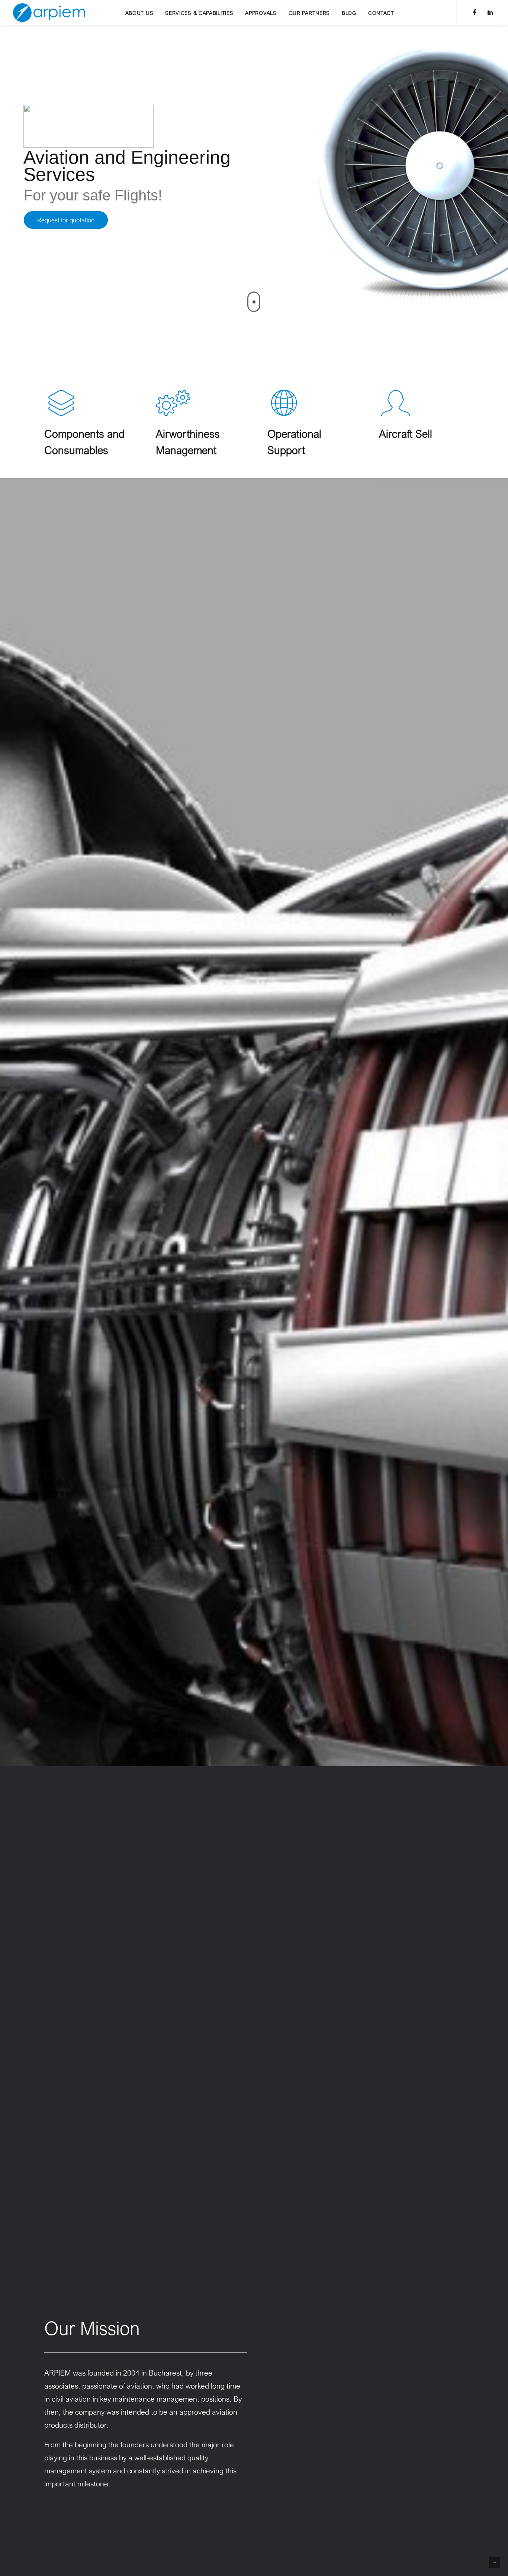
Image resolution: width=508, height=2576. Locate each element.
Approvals (261, 13)
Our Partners (309, 13)
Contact (381, 13)
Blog (349, 13)
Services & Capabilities (199, 13)
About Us (139, 13)
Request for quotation (66, 220)
